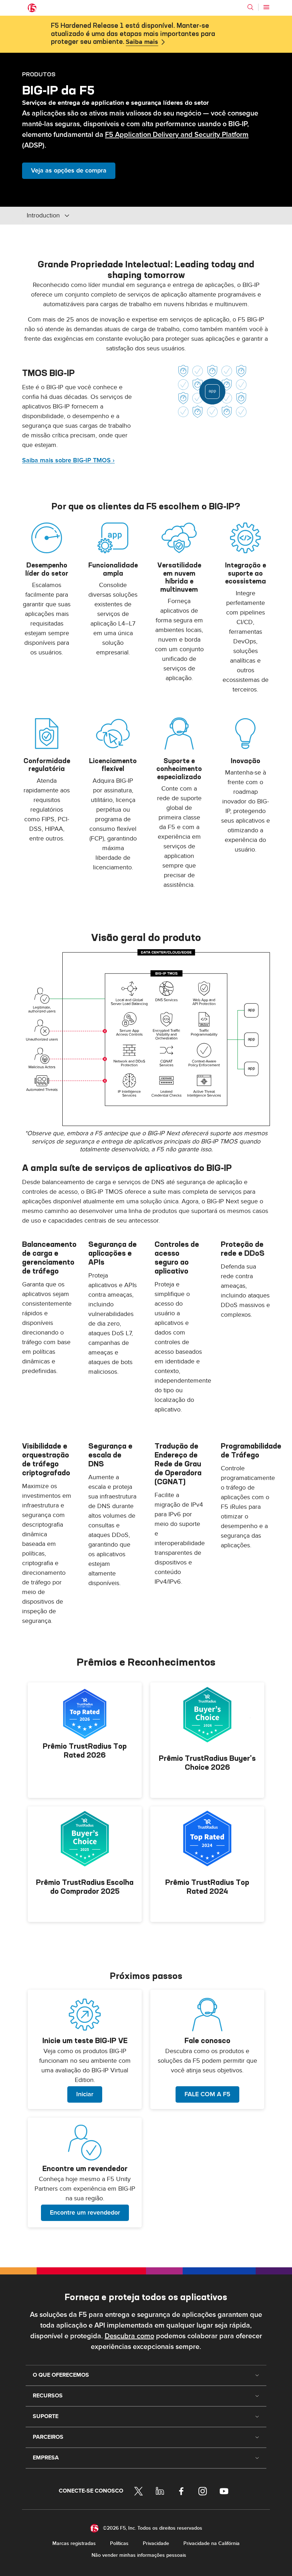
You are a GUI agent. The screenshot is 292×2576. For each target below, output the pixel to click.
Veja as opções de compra (69, 171)
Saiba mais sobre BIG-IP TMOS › (68, 460)
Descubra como (129, 2336)
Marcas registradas (74, 2543)
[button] (146, 1038)
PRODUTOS (39, 74)
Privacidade (156, 2543)
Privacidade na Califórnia (212, 2543)
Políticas (119, 2543)
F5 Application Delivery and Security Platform (177, 135)
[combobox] (75, 216)
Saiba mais (142, 42)
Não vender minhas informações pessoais (139, 2555)
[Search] (250, 7)
